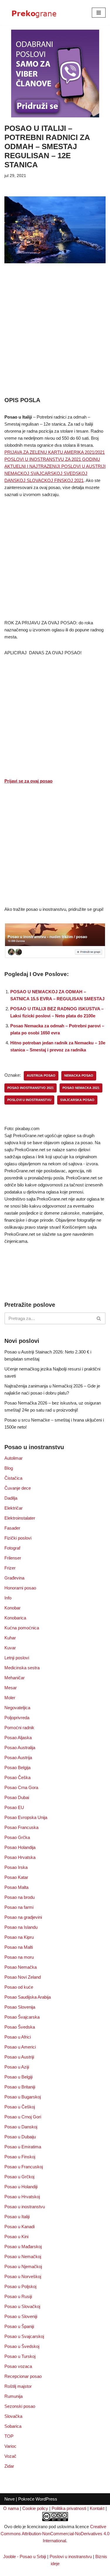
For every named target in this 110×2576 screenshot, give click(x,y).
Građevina (14, 1578)
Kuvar (10, 1648)
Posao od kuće (19, 1987)
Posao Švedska (20, 2027)
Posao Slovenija (20, 2007)
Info (8, 1598)
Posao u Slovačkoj (22, 2306)
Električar (13, 1508)
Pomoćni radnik (19, 1728)
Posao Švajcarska (22, 2017)
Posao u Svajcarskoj (24, 2336)
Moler (10, 1698)
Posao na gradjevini (23, 1917)
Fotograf (12, 1548)
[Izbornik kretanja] (99, 13)
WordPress (46, 2499)
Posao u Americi (20, 2047)
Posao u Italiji (17, 2217)
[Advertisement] (55, 338)
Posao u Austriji (19, 2057)
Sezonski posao (20, 2406)
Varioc (10, 2446)
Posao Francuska (21, 1827)
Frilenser (13, 1558)
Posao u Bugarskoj (23, 2097)
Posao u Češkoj (20, 2107)
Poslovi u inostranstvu (71, 2556)
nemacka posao (79, 1075)
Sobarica (13, 2426)
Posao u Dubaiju (20, 2137)
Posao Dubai (17, 1797)
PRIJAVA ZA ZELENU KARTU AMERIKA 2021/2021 (55, 452)
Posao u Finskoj (20, 2157)
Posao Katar (16, 1877)
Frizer (10, 1568)
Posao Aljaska (18, 1738)
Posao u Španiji (19, 2326)
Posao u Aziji (17, 2067)
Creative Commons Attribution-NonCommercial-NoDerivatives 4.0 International (55, 2534)
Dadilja (11, 1498)
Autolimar (13, 1458)
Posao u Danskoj (21, 2127)
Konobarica (15, 1618)
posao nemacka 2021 (81, 1088)
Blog (9, 1468)
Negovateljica (17, 1708)
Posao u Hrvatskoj (22, 2197)
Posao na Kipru (19, 1937)
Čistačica (13, 1478)
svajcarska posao (77, 1100)
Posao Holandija (20, 1847)
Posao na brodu (20, 1897)
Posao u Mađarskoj (23, 2247)
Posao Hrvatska (20, 1857)
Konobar (12, 1608)
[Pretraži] (99, 1318)
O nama (11, 2508)
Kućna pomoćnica (22, 1628)
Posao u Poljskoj (20, 2286)
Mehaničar (15, 1678)
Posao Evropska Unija (26, 1817)
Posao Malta (16, 1887)
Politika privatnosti (69, 2508)
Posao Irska (16, 1867)
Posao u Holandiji (21, 2187)
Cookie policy (35, 2508)
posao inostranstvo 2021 (31, 1088)
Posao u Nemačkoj (23, 2256)
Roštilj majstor (18, 2386)
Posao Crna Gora (21, 1787)
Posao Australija (20, 1748)
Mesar (11, 1688)
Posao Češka (17, 1777)
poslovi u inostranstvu (29, 1100)
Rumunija (13, 2396)
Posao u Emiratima (23, 2147)
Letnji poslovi (17, 1658)
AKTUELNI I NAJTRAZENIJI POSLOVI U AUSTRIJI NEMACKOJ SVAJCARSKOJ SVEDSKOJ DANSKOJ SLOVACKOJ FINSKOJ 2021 (55, 473)
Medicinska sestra (22, 1668)
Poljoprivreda (17, 1718)
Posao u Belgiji (18, 2077)
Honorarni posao (20, 1588)
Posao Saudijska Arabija (28, 1997)
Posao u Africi (18, 2037)
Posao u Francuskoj (24, 2167)
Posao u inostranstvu (25, 2207)
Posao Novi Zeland (23, 1977)
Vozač (10, 2456)
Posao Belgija (17, 1767)
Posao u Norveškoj (23, 2276)
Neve (10, 2499)
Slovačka (13, 2416)
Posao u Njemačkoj (23, 2266)
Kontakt (97, 2508)
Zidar (9, 2466)
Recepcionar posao (23, 2376)
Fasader (12, 1528)
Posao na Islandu (21, 1927)
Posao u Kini (16, 2237)
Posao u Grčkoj (19, 2177)
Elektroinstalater (20, 1518)
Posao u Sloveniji (21, 2316)
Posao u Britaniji (20, 2087)
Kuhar (10, 1638)
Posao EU (14, 1807)
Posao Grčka (17, 1837)
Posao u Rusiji (18, 2296)
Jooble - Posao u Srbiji (25, 2556)
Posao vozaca (18, 2366)
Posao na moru (19, 1957)
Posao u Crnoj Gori (23, 2117)
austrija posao (41, 1075)
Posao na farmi (19, 1907)
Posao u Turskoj (20, 2356)
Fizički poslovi (18, 1538)
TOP (9, 2436)
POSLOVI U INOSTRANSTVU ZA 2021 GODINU (52, 459)
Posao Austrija (18, 1757)
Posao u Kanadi (20, 2227)
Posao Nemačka (21, 1967)
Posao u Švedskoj (22, 2346)
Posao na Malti (19, 1947)
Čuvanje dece (18, 1488)
